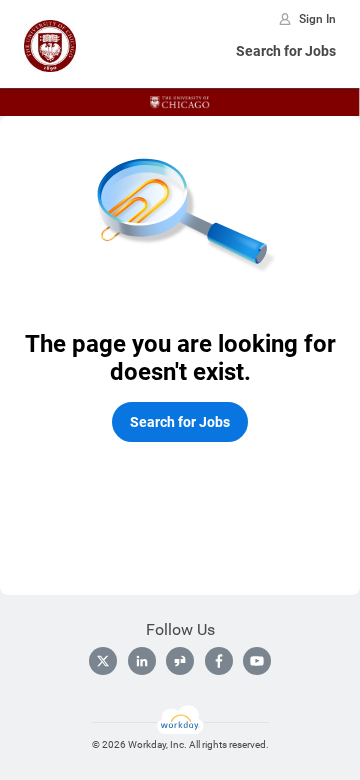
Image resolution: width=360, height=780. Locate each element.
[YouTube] (257, 661)
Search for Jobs (286, 51)
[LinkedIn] (142, 661)
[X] (103, 661)
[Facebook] (219, 661)
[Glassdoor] (180, 661)
